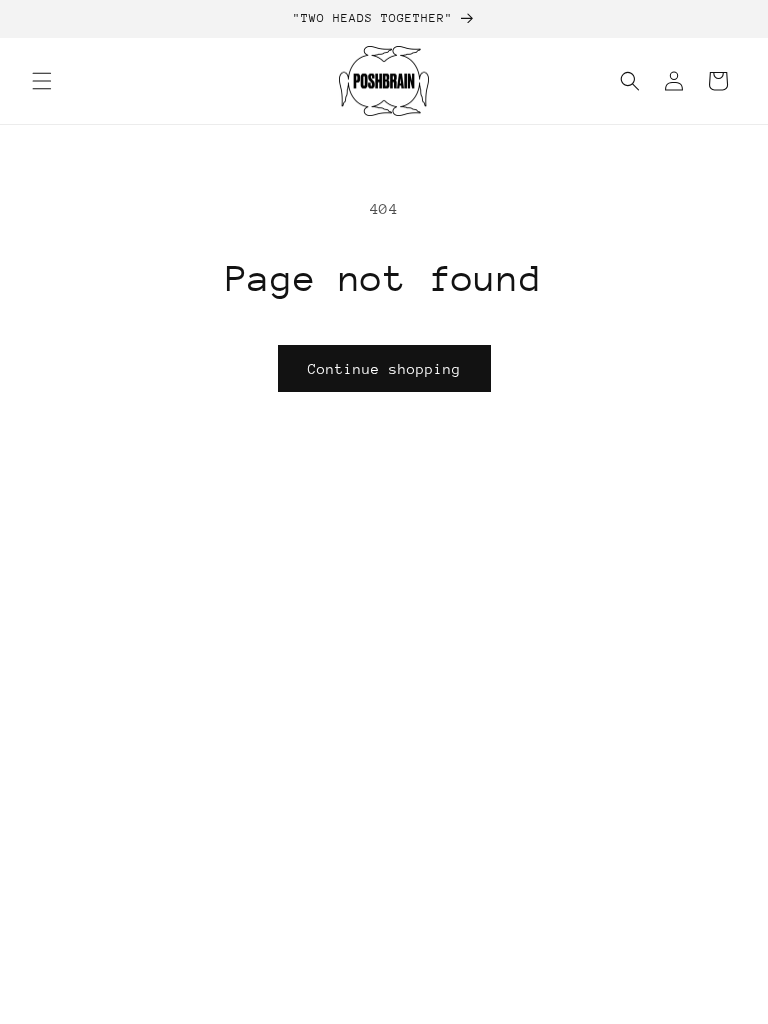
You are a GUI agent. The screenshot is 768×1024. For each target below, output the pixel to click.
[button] (42, 81)
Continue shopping (384, 369)
